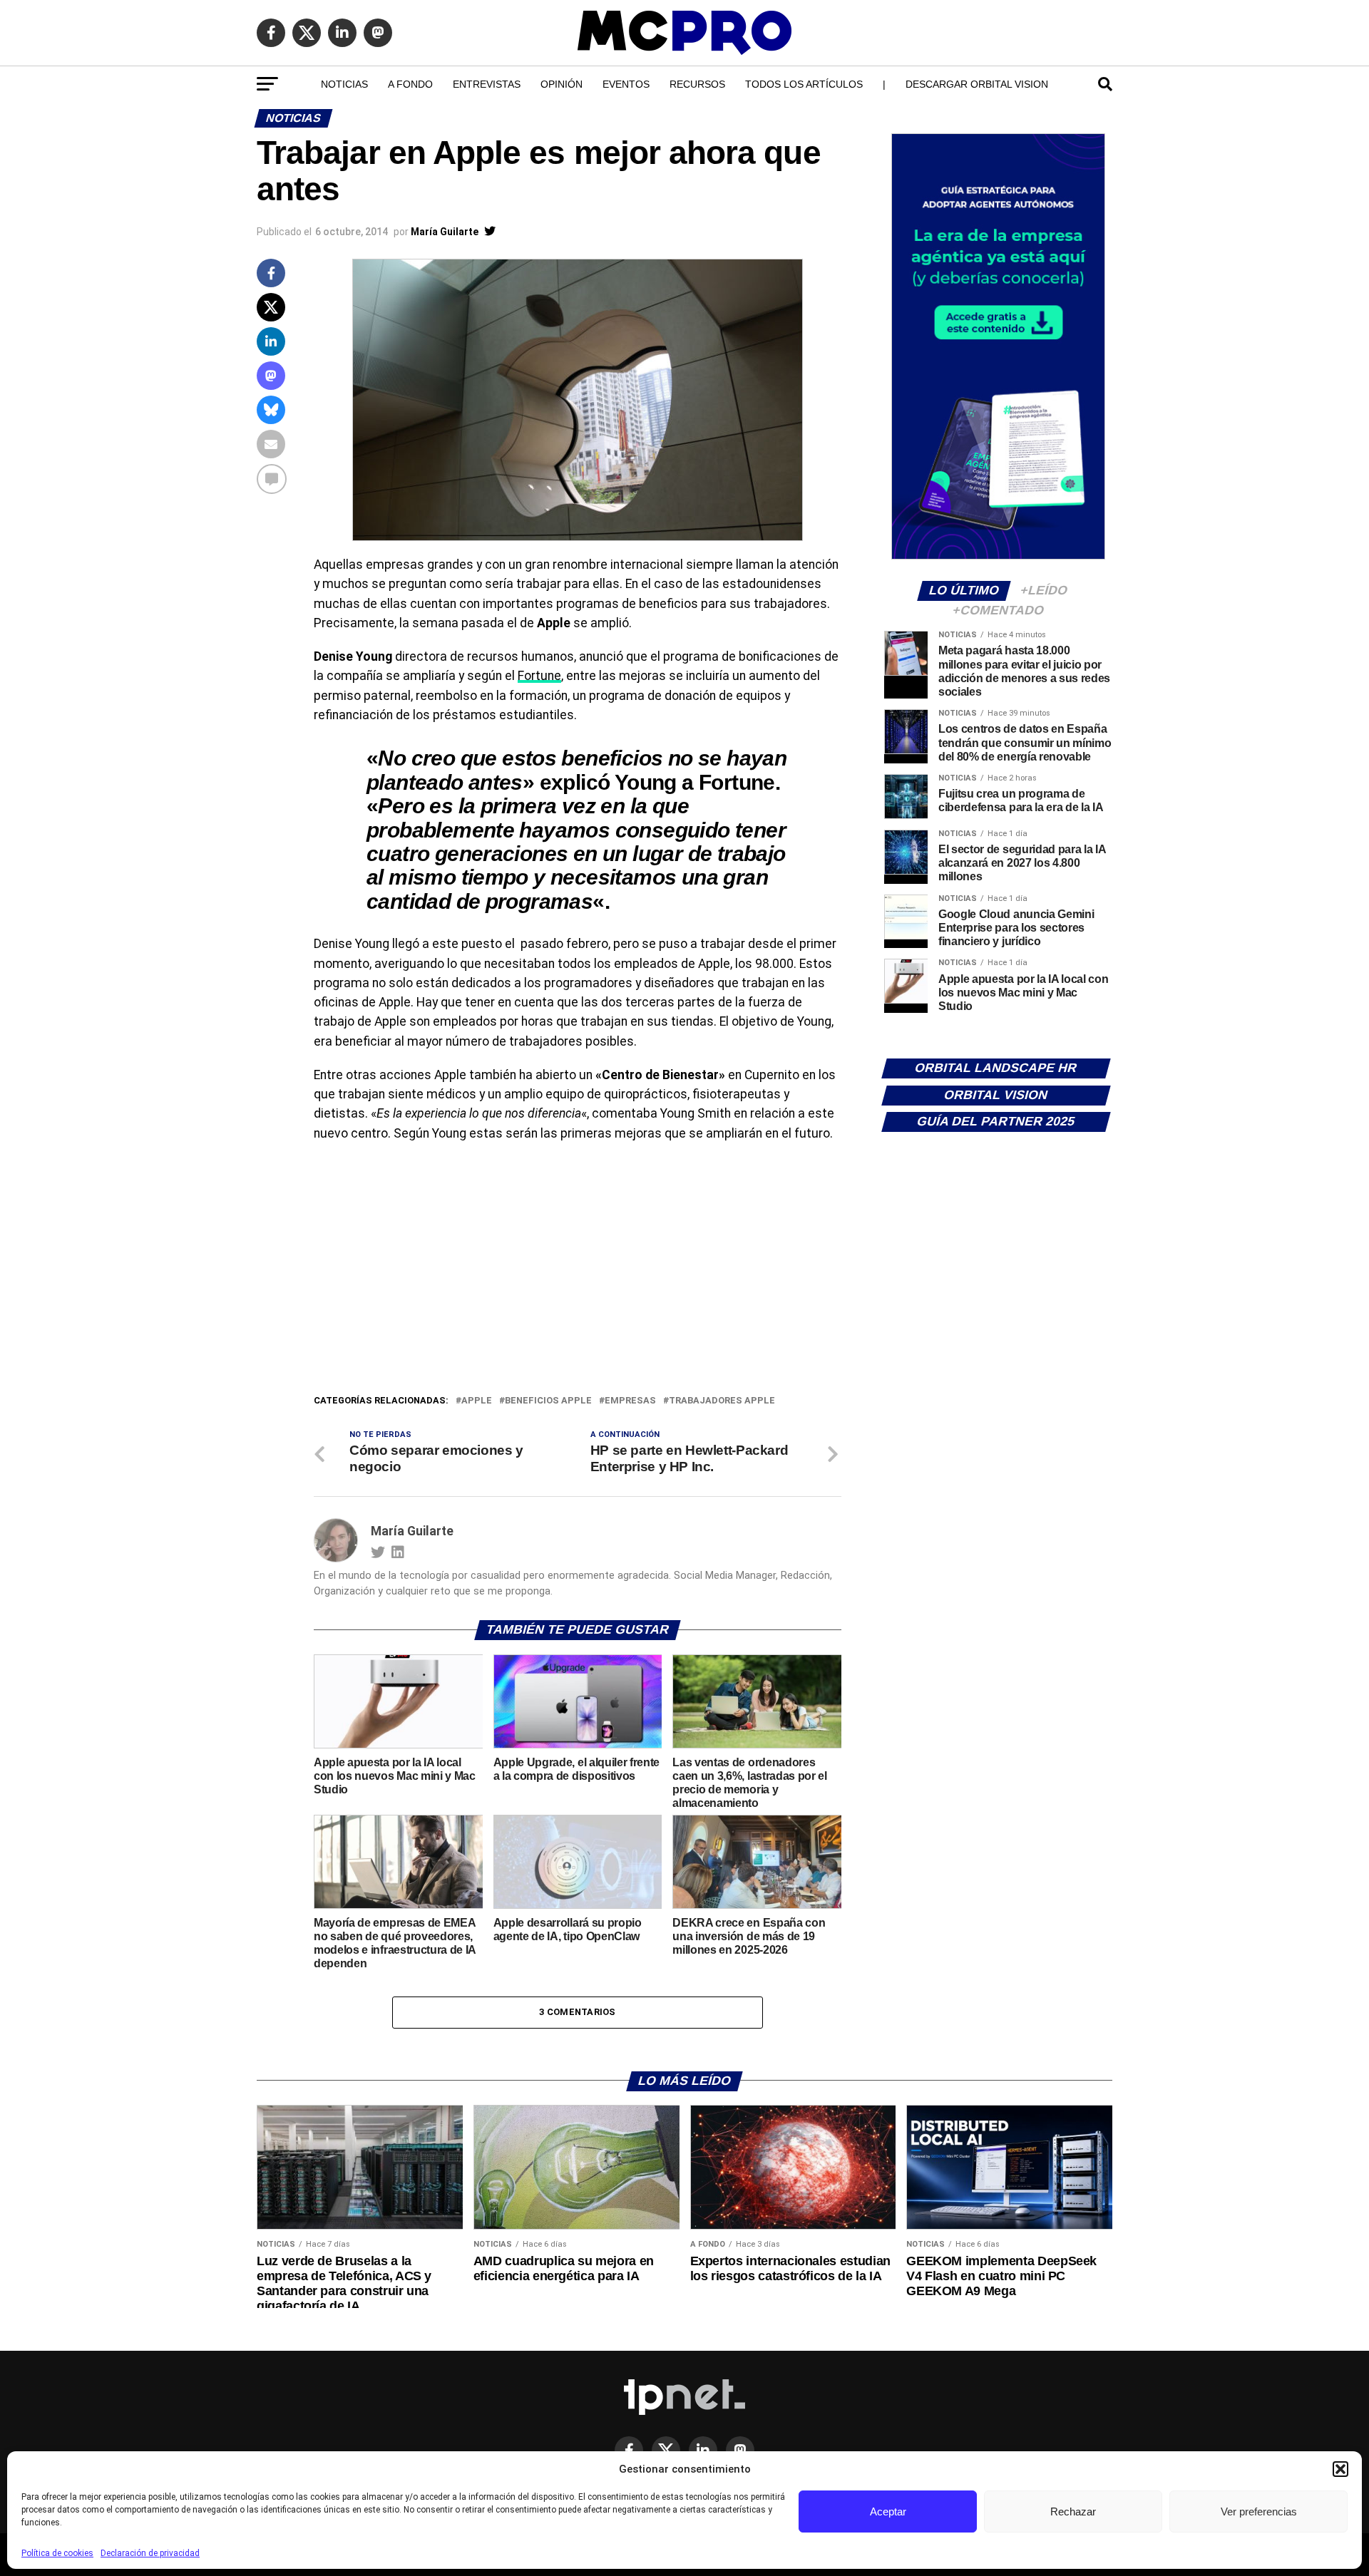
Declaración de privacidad (150, 2553)
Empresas (630, 1401)
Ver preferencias (1259, 2511)
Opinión (562, 84)
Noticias (344, 84)
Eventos (626, 84)
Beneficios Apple (548, 1401)
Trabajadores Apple (722, 1401)
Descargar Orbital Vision (977, 84)
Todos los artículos (804, 84)
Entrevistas (487, 84)
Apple (477, 1401)
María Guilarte (445, 232)
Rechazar (1073, 2511)
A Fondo (410, 84)
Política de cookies (57, 2553)
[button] (1340, 2469)
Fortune (539, 676)
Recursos (697, 84)
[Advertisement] (578, 1286)
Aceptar (888, 2511)
